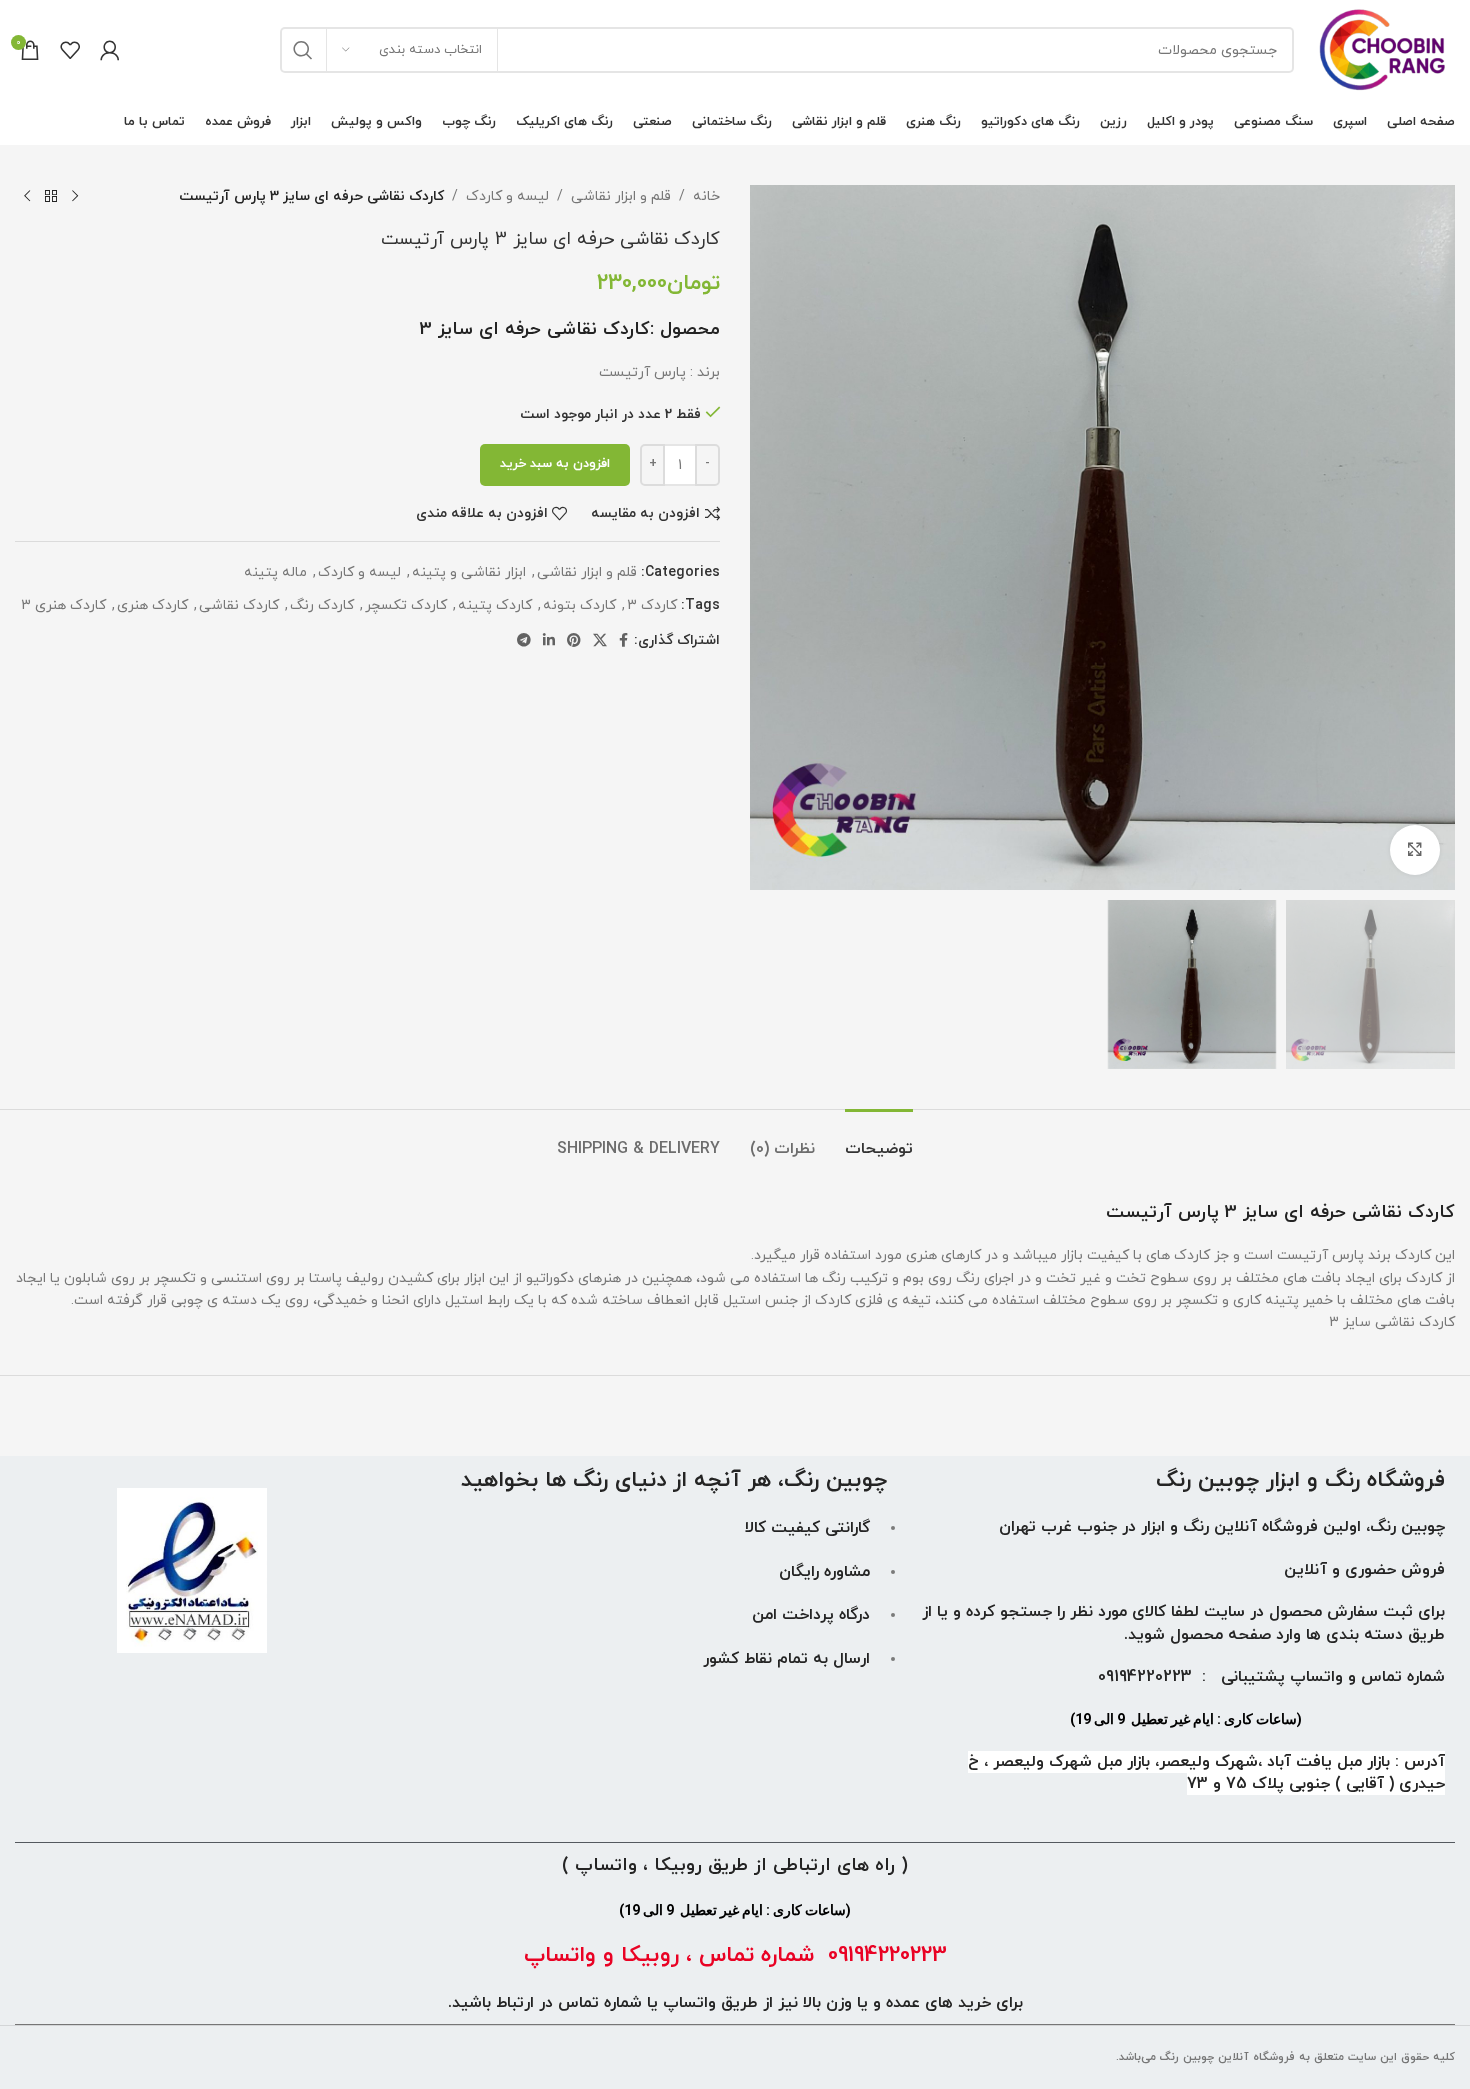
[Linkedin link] (549, 641)
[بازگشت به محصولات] (51, 197)
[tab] (879, 1139)
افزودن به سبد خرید (555, 464)
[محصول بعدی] (27, 197)
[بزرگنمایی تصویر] (1415, 850)
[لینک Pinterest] (574, 641)
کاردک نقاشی (239, 605)
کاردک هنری (152, 605)
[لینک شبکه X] (600, 641)
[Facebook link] (623, 641)
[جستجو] (303, 50)
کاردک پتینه (495, 605)
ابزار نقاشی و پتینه (469, 572)
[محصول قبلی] (75, 197)
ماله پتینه (275, 572)
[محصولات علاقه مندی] (70, 50)
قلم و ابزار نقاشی (621, 196)
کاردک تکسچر (406, 605)
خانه (706, 196)
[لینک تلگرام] (524, 641)
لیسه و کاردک (507, 196)
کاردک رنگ (322, 605)
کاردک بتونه (579, 605)
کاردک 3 (652, 605)
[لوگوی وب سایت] (1384, 48)
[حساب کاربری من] (110, 50)
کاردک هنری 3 (63, 605)
